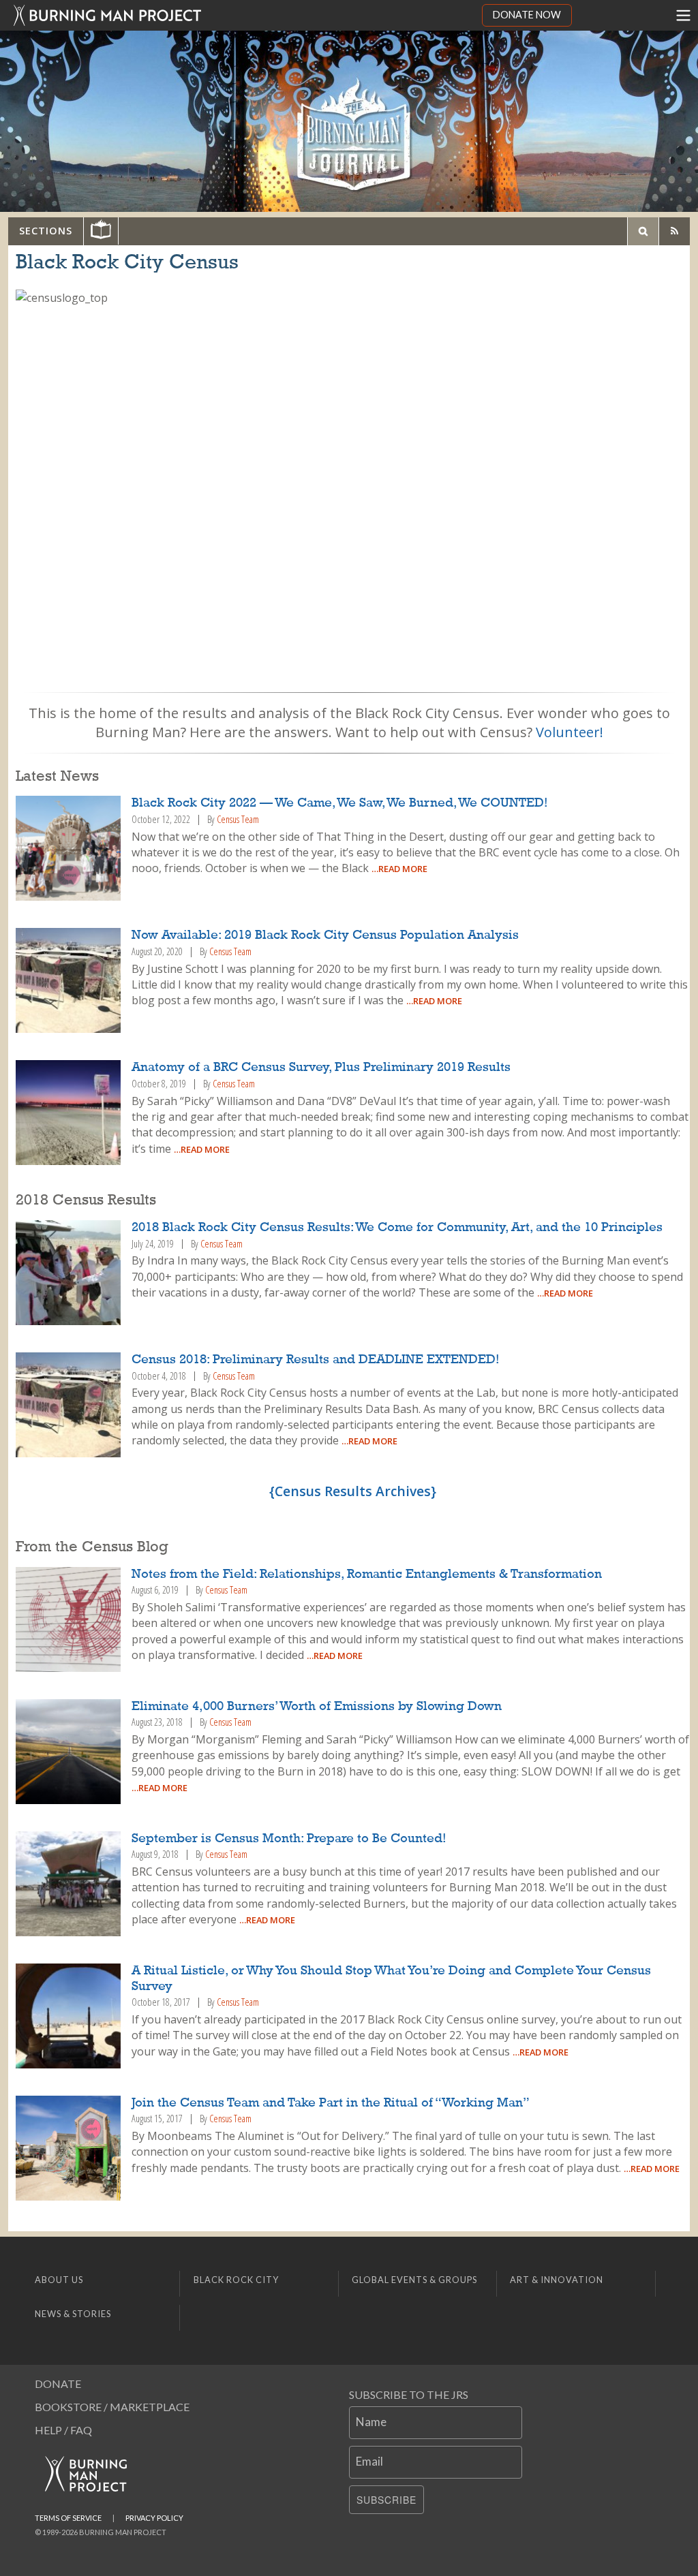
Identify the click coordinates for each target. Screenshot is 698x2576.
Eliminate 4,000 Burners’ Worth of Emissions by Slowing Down (317, 1707)
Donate (58, 2384)
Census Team (238, 819)
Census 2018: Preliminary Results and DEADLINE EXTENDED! (316, 1360)
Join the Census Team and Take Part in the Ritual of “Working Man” (331, 2103)
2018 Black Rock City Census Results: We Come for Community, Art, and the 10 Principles (397, 1228)
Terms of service (68, 2518)
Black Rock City (236, 2280)
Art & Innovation (557, 2280)
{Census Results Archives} (353, 1491)
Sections (46, 231)
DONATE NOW (527, 15)
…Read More (399, 869)
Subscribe (386, 2500)
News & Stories (73, 2314)
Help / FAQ (63, 2430)
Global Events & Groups (414, 2280)
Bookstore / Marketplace (112, 2407)
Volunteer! (570, 732)
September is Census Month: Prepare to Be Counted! (289, 1839)
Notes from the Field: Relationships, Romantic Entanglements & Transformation (367, 1574)
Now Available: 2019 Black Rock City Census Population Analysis (325, 935)
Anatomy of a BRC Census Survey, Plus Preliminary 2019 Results (321, 1068)
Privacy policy (154, 2518)
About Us (59, 2280)
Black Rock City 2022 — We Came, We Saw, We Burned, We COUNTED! (340, 803)
